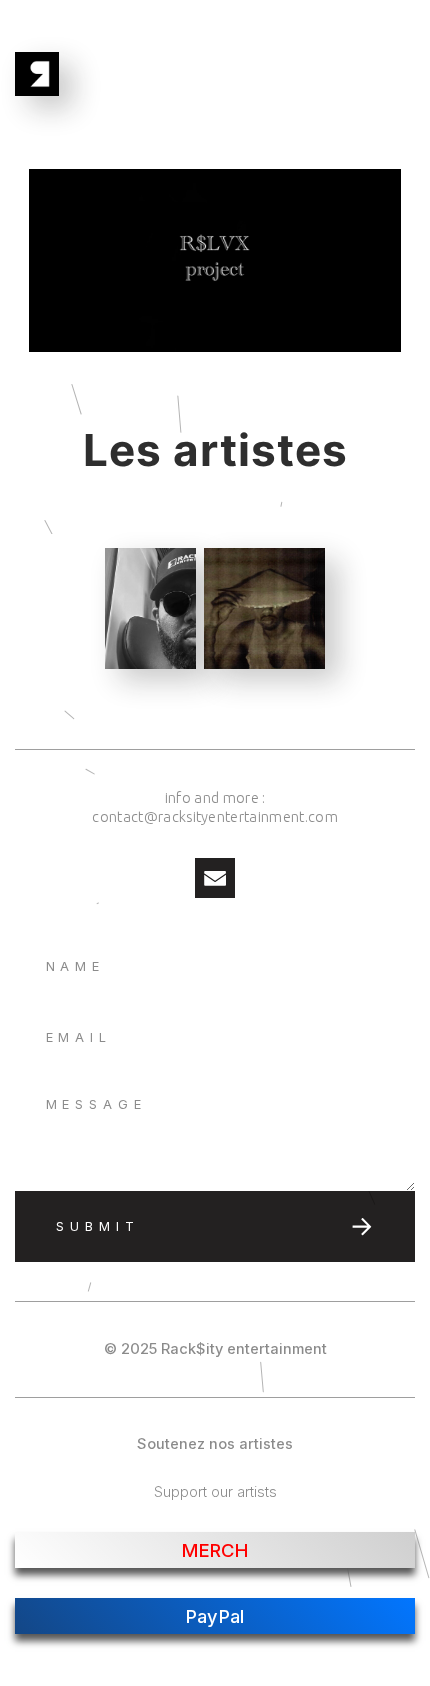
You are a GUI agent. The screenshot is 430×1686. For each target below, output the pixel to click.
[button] (215, 878)
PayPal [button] (215, 1616)
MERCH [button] (215, 1550)
